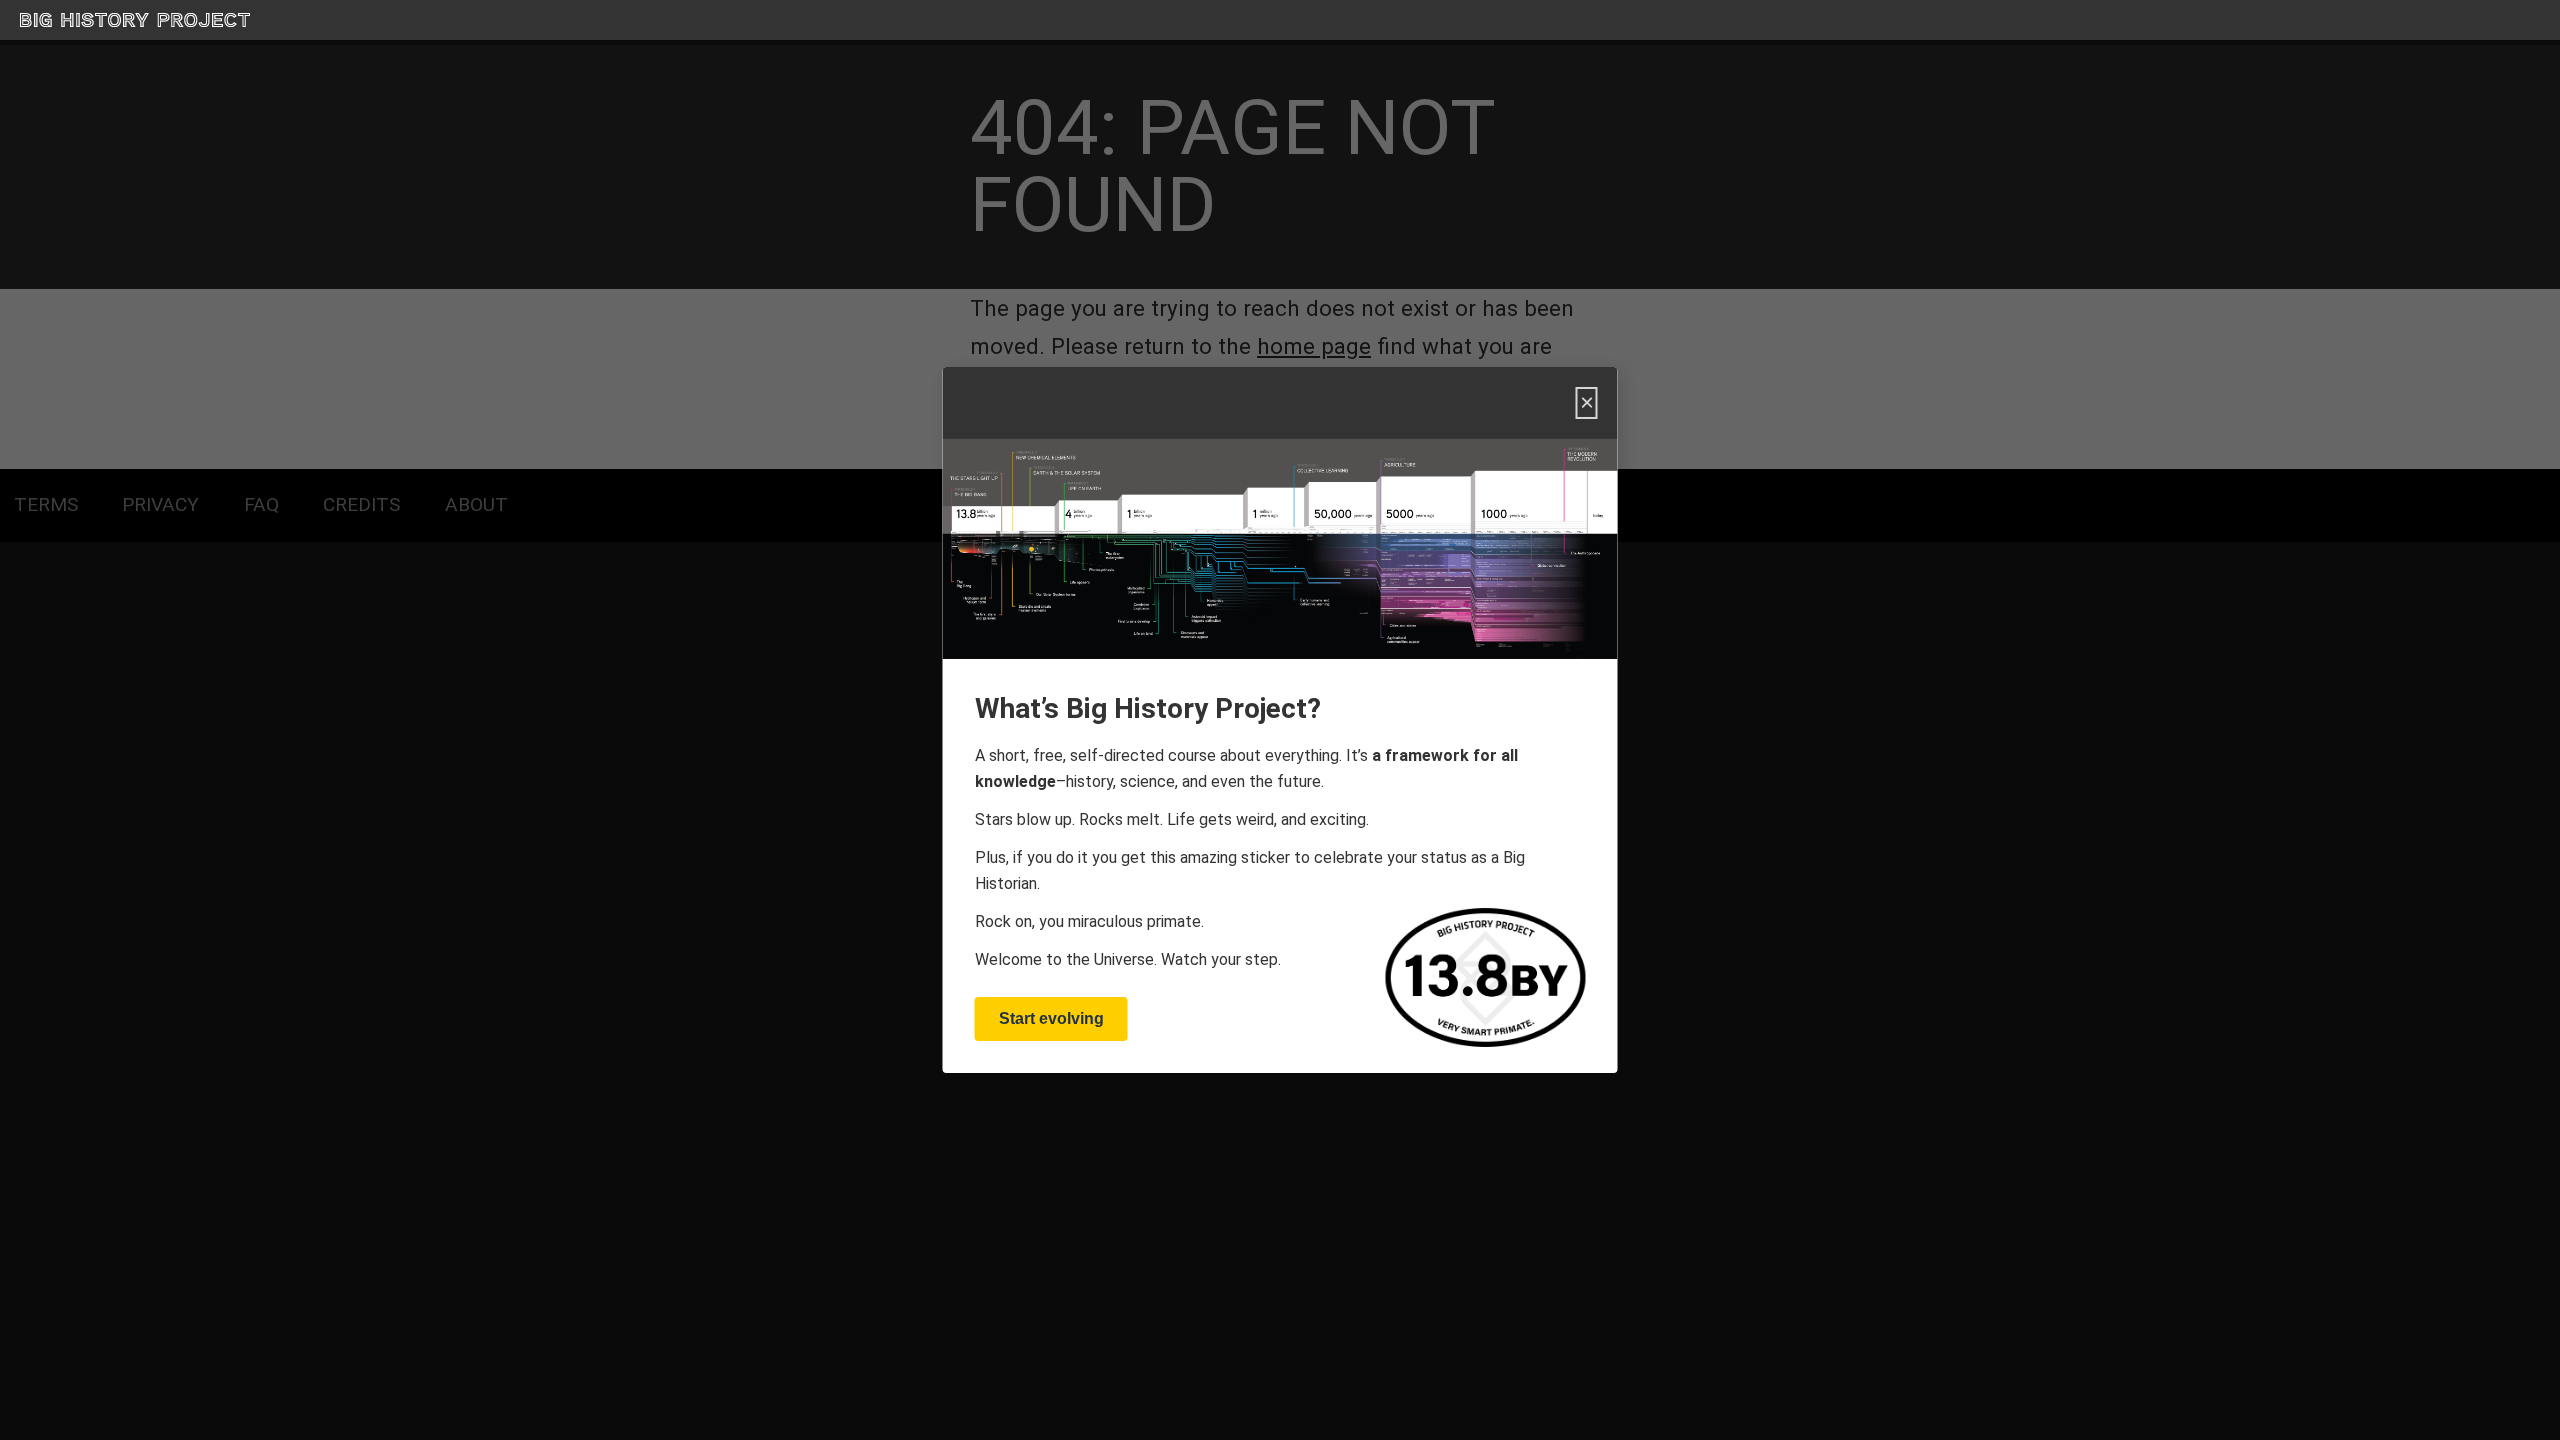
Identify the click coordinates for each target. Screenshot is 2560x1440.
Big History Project (73, 20)
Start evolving (1051, 1018)
